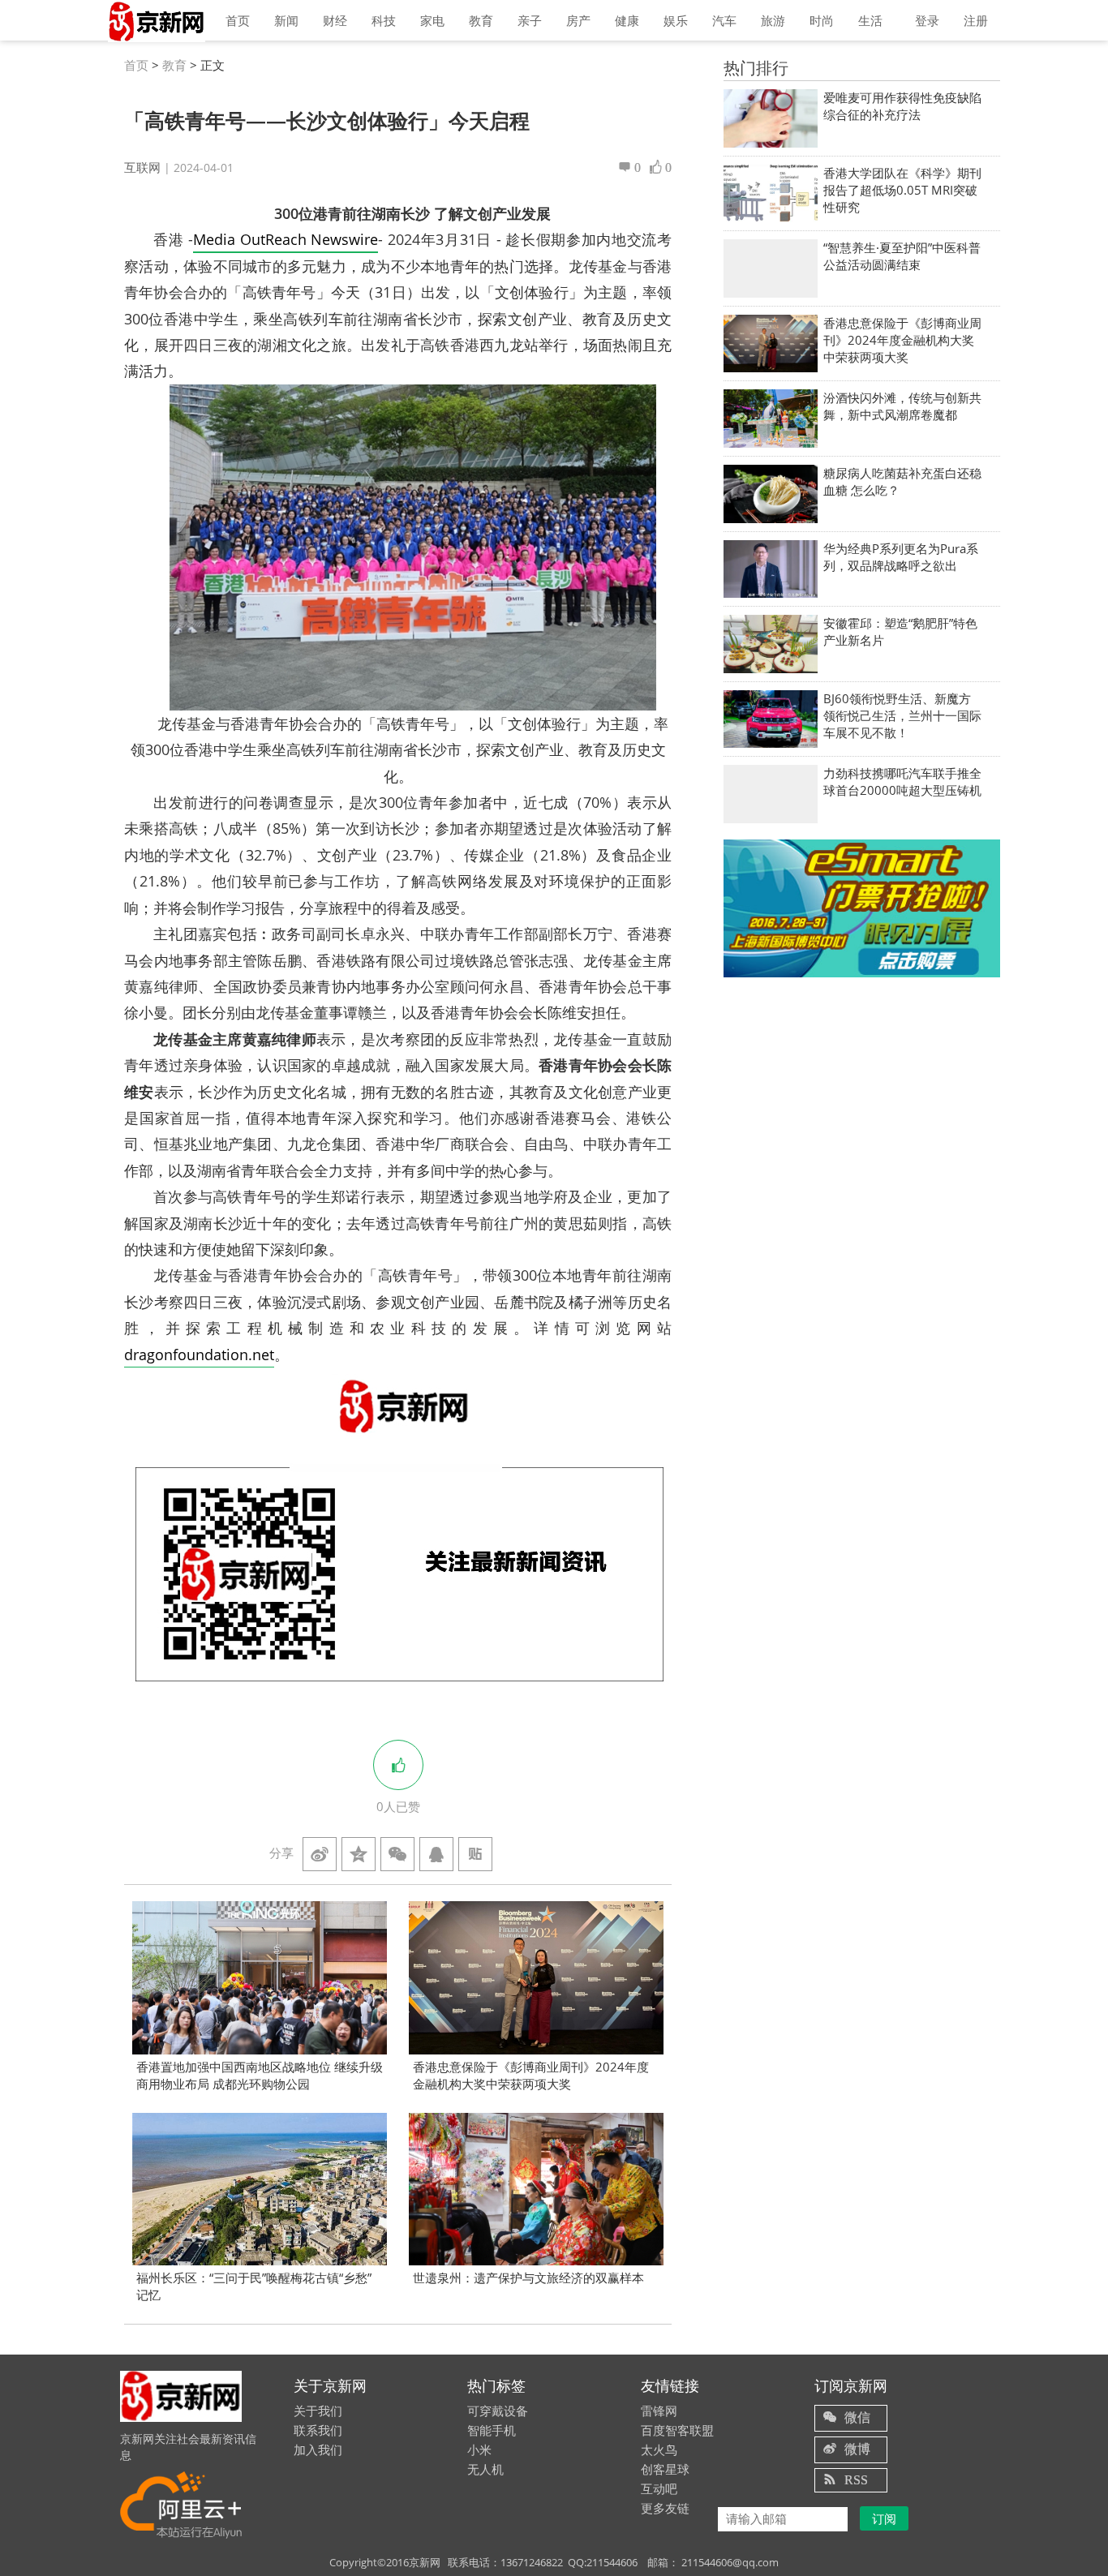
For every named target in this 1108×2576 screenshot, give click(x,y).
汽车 (724, 20)
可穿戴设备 (498, 2411)
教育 (481, 20)
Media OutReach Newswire (286, 239)
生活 (870, 20)
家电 (432, 20)
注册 (976, 20)
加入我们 (318, 2449)
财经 (335, 20)
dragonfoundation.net (199, 1355)
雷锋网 (659, 2411)
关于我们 (318, 2411)
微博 (857, 2449)
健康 (627, 20)
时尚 (822, 20)
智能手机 (492, 2430)
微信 (857, 2417)
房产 (578, 20)
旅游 (773, 20)
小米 (479, 2449)
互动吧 (659, 2488)
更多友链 (665, 2508)
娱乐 (676, 20)
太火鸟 (659, 2449)
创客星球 (665, 2469)
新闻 (286, 20)
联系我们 (318, 2430)
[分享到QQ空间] (359, 1854)
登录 (927, 20)
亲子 (530, 20)
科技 (384, 20)
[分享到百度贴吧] (475, 1854)
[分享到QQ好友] (436, 1854)
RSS (856, 2479)
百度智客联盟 (677, 2430)
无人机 (485, 2469)
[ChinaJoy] (862, 908)
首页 (238, 20)
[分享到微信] (397, 1854)
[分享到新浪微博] (320, 1854)
